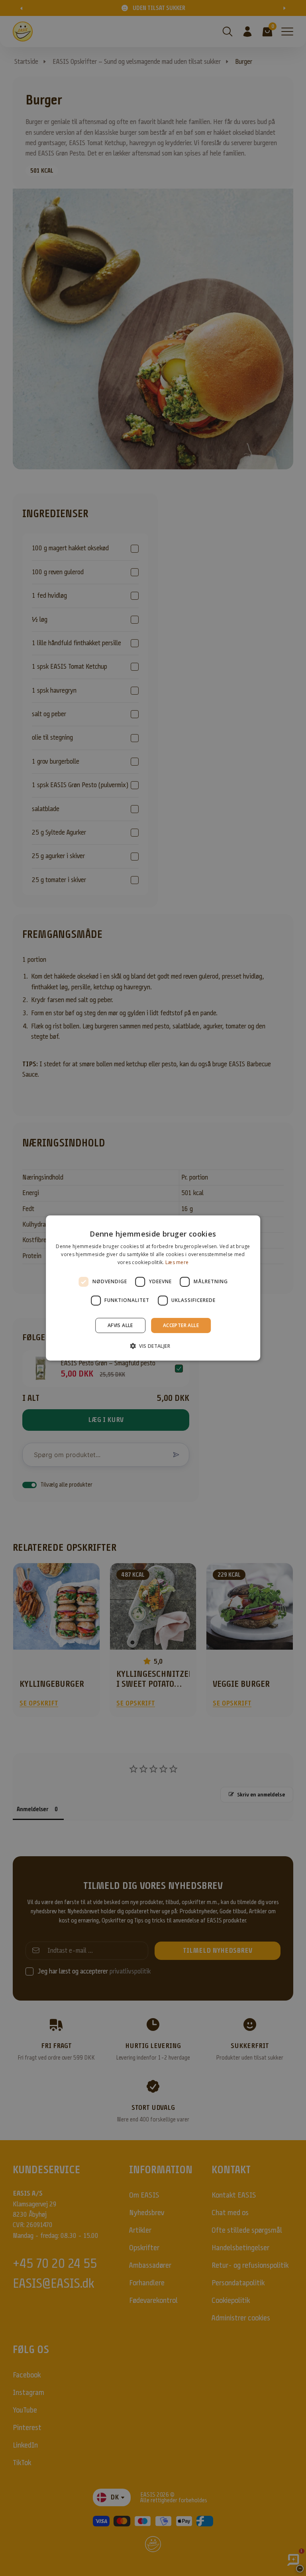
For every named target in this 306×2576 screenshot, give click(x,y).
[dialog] (153, 1288)
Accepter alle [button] (181, 1325)
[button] (153, 1346)
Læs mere (177, 1262)
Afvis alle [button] (120, 1325)
